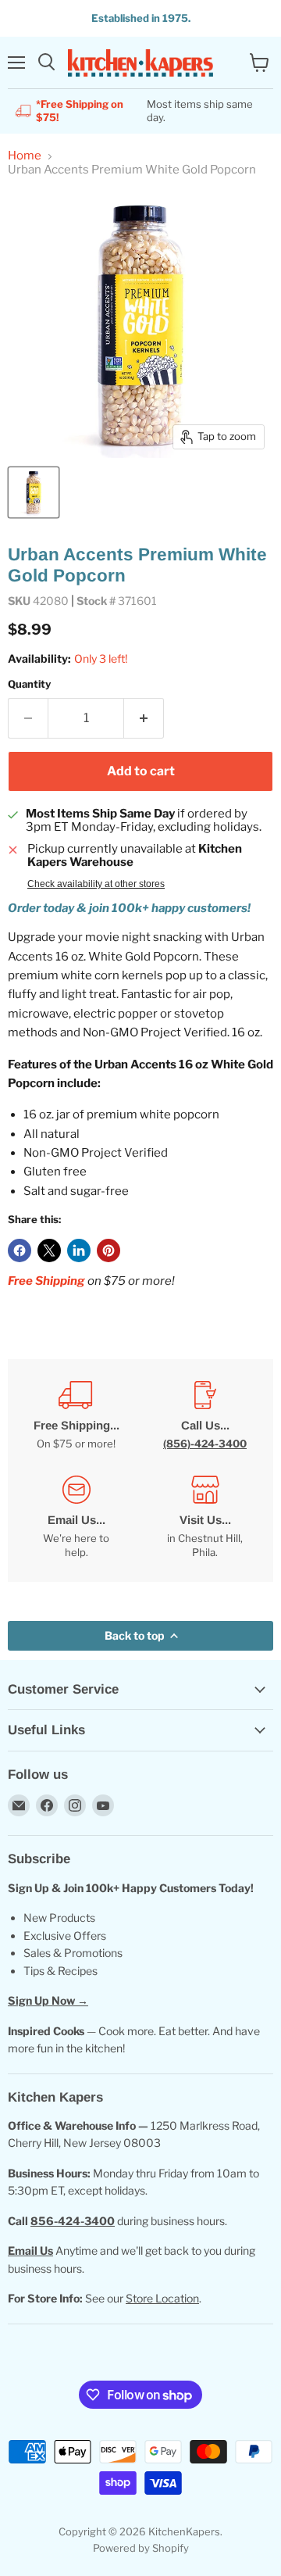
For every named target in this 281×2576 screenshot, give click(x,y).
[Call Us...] (205, 1416)
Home (25, 156)
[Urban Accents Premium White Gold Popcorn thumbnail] (34, 492)
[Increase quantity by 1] (144, 718)
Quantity (29, 684)
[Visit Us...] (205, 1518)
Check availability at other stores (96, 884)
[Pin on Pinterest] (108, 1250)
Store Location (162, 2298)
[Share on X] (49, 1250)
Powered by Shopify (141, 2548)
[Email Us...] (76, 1518)
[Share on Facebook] (20, 1250)
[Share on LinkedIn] (79, 1250)
